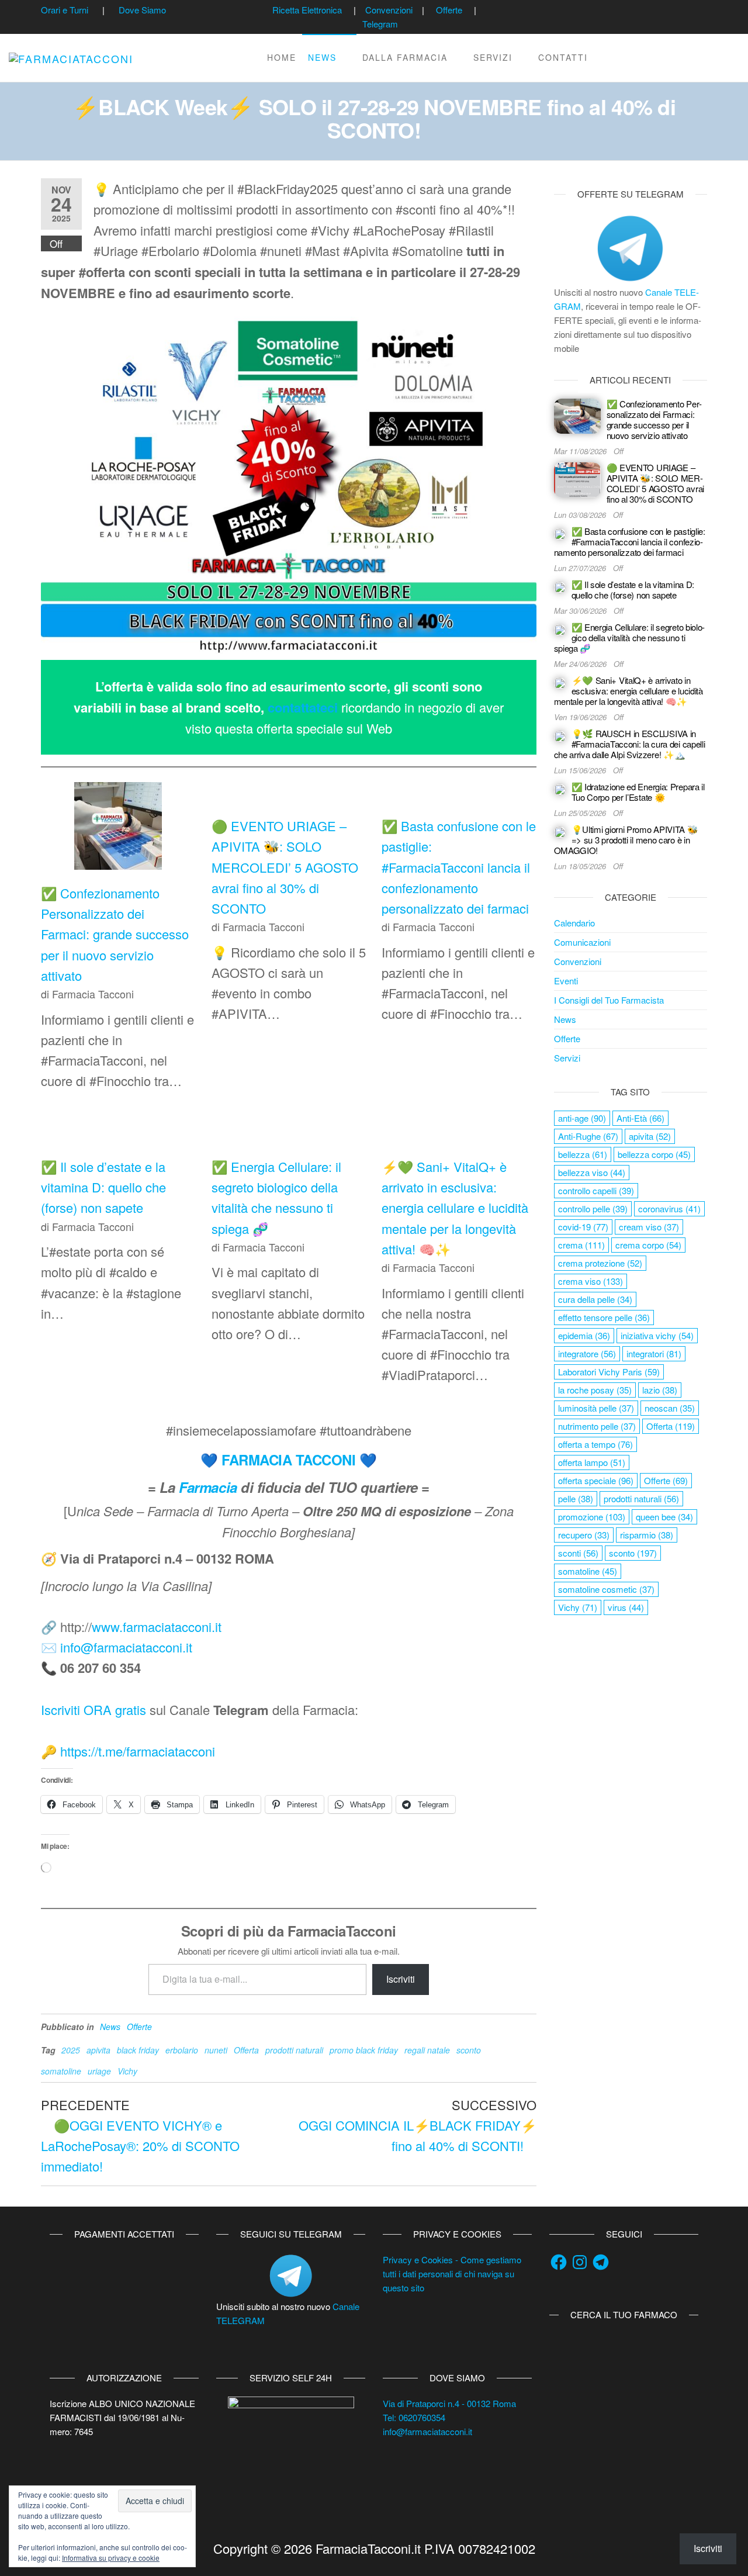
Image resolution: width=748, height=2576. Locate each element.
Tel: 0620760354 (414, 2417)
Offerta (246, 2050)
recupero (584, 1535)
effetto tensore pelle (604, 1317)
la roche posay (595, 1390)
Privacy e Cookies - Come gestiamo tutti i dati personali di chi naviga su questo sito (452, 2274)
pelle (576, 1498)
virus (626, 1607)
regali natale (427, 2050)
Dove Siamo (142, 10)
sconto (469, 2050)
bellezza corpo (654, 1154)
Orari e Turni (65, 10)
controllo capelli (596, 1190)
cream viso (649, 1227)
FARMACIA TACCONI (288, 1460)
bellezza (583, 1154)
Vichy (127, 2071)
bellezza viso (592, 1172)
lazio (660, 1390)
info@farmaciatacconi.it (126, 1647)
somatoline (61, 2071)
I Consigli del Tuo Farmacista (609, 1000)
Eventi (566, 981)
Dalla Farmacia (405, 57)
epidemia (584, 1335)
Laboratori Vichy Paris (609, 1372)
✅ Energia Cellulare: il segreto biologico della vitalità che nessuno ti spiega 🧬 (630, 637)
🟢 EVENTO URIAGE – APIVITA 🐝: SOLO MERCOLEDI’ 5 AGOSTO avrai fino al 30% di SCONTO (285, 867)
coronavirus (669, 1209)
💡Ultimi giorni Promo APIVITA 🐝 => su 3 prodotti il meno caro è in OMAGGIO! (626, 840)
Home (282, 57)
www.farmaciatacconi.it (157, 1626)
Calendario (574, 923)
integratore (587, 1353)
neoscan (670, 1408)
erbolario (182, 2050)
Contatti (563, 57)
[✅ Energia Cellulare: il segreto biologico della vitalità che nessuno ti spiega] (560, 629)
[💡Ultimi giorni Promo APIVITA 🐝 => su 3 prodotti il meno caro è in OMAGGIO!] (560, 831)
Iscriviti (401, 1979)
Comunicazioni (582, 942)
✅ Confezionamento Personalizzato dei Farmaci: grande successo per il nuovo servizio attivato (115, 934)
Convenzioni (389, 10)
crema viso (591, 1281)
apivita (98, 2050)
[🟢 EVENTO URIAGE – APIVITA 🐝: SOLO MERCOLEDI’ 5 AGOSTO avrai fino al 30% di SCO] (577, 478)
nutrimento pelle (597, 1426)
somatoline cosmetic (606, 1589)
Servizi (493, 57)
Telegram (380, 24)
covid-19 (583, 1227)
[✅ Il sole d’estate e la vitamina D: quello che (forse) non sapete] (560, 586)
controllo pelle (593, 1209)
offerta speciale (596, 1480)
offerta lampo (592, 1462)
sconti (578, 1553)
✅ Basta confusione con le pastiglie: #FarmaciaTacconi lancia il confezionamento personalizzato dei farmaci (459, 867)
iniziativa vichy (657, 1335)
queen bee (664, 1517)
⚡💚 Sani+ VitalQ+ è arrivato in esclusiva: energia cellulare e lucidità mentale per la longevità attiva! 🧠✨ (455, 1208)
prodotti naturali (294, 2050)
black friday (138, 2050)
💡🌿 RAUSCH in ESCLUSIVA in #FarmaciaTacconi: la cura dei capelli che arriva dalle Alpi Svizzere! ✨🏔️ (630, 744)
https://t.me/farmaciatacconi (138, 1751)
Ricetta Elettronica (307, 10)
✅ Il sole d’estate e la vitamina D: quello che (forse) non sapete (103, 1187)
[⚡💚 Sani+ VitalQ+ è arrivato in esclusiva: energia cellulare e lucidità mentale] (560, 682)
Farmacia (208, 1487)
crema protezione (600, 1263)
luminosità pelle (596, 1408)
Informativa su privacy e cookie (111, 2558)
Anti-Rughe (588, 1136)
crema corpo (648, 1245)
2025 (71, 2050)
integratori (654, 1353)
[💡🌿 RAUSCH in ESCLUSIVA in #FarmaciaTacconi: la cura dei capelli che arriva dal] (560, 735)
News (322, 57)
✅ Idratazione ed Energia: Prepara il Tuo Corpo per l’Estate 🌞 (638, 792)
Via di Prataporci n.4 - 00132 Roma (449, 2403)
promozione (592, 1517)
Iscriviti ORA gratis (93, 1709)
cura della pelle (595, 1299)
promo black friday (364, 2050)
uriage (99, 2071)
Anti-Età (640, 1118)
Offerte (449, 10)
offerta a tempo (595, 1444)
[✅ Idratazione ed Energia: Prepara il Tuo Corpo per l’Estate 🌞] (560, 788)
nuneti (216, 2050)
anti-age (582, 1118)
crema (581, 1245)
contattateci (303, 707)
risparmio (647, 1535)
